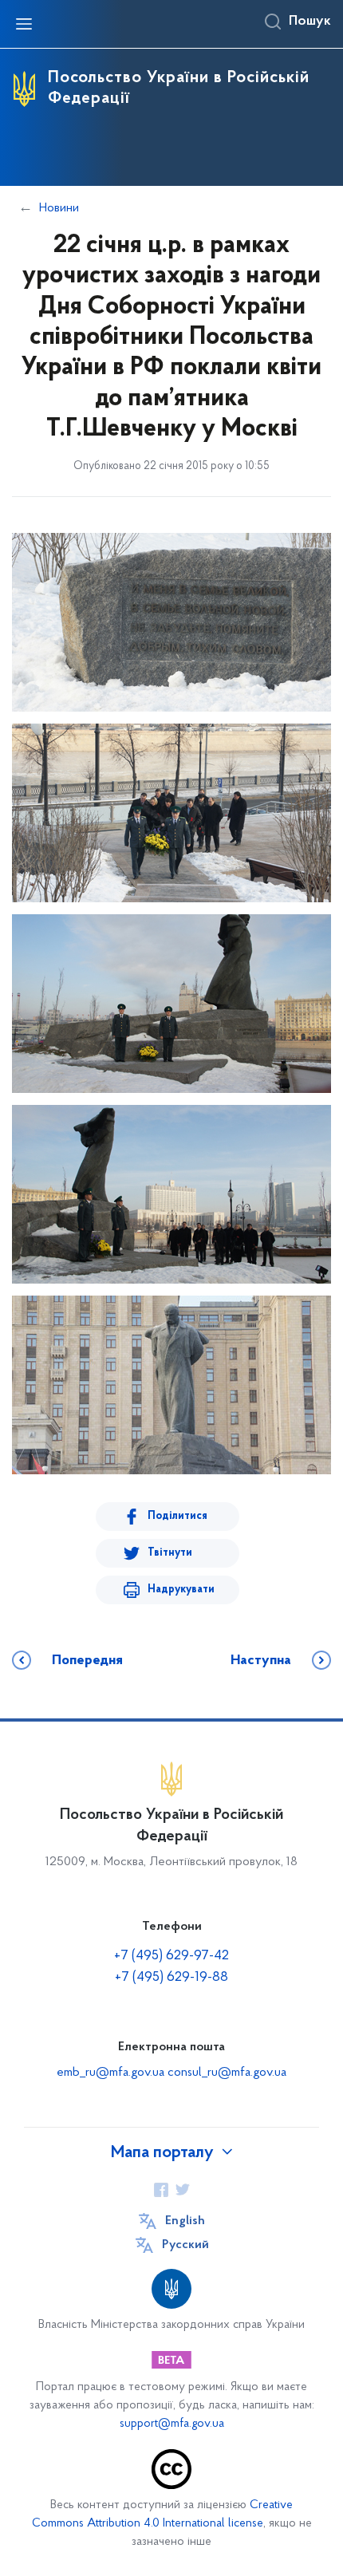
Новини (59, 208)
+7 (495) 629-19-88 (171, 1978)
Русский (185, 2245)
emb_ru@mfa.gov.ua (110, 2073)
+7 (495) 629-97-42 (171, 1956)
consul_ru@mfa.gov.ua (227, 2073)
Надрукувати (181, 1590)
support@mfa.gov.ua (172, 2424)
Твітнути (170, 1553)
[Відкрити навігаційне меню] (24, 24)
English (185, 2221)
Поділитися (177, 1516)
